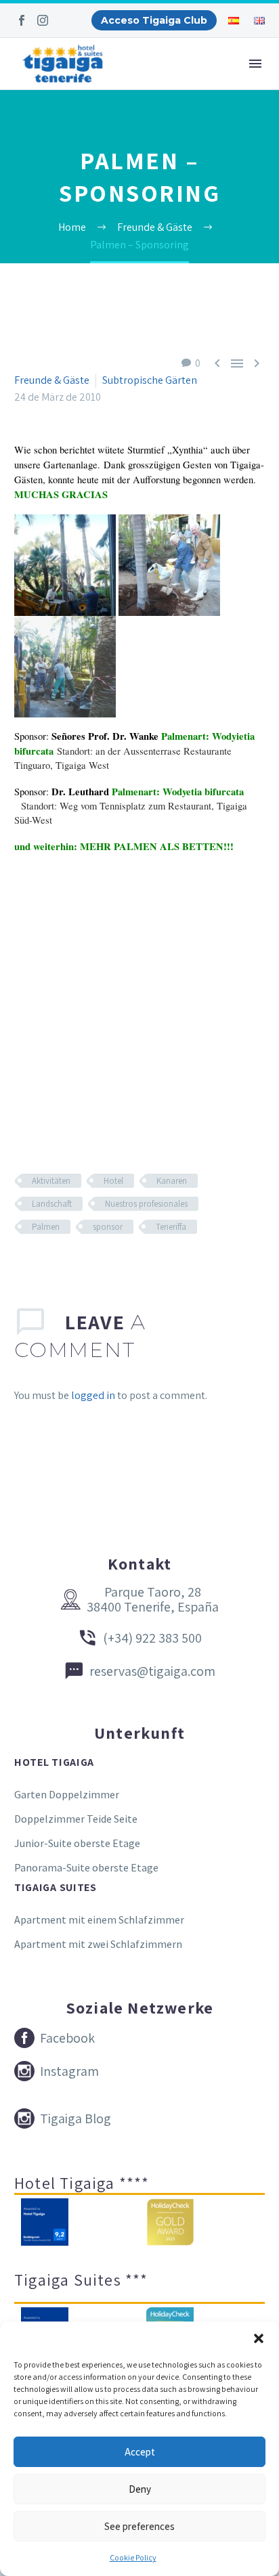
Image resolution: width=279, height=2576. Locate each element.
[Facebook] (22, 20)
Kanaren (172, 1181)
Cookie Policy (133, 2557)
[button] (259, 2338)
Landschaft (52, 1204)
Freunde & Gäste (52, 380)
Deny (140, 2489)
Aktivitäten (51, 1181)
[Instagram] (43, 20)
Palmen (46, 1227)
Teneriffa (171, 1227)
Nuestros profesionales (146, 1204)
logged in (93, 1395)
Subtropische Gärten (150, 380)
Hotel (113, 1181)
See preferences (139, 2526)
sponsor (108, 1227)
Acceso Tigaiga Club (154, 20)
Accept (140, 2452)
